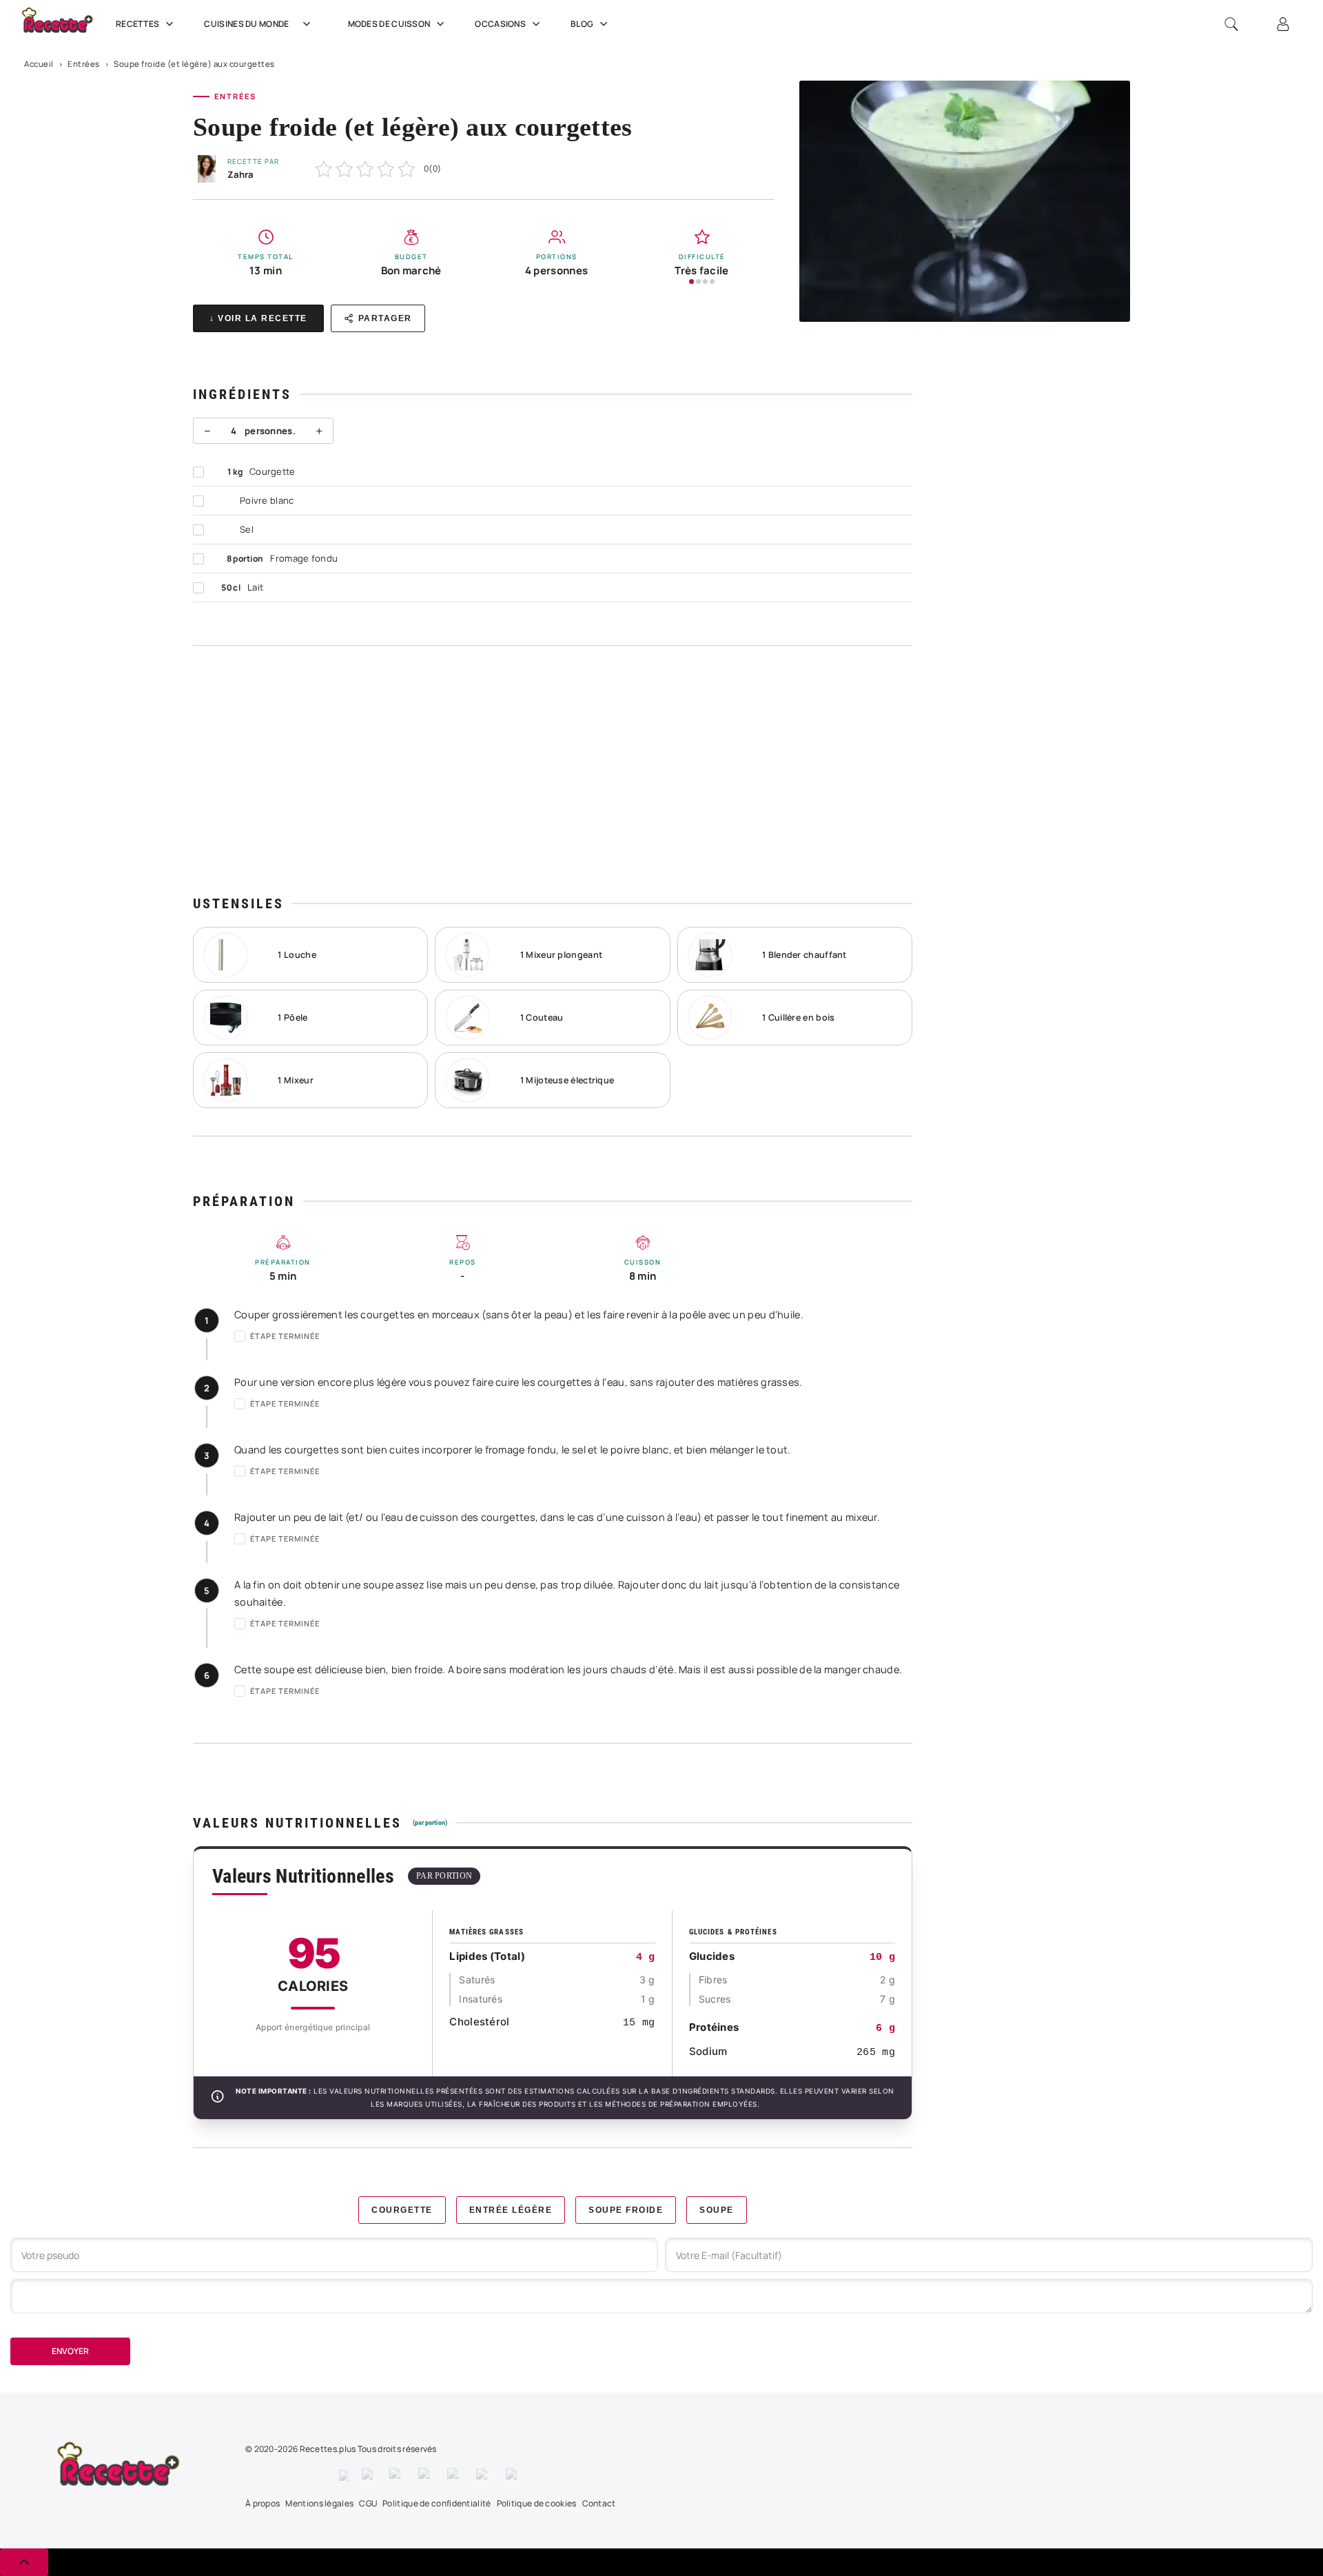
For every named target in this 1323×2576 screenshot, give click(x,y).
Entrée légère (511, 2210)
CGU (368, 2503)
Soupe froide (626, 2210)
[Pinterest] (426, 2475)
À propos (263, 2503)
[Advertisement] (553, 770)
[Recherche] (1231, 24)
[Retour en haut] (24, 2562)
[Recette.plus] (65, 24)
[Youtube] (484, 2475)
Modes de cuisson (389, 24)
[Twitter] (369, 2475)
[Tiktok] (514, 2475)
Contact (599, 2503)
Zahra (240, 174)
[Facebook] (343, 2475)
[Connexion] (1283, 24)
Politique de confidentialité (437, 2503)
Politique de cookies (537, 2503)
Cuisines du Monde (246, 24)
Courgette (402, 2210)
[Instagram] (397, 2475)
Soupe (717, 2210)
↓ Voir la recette (258, 318)
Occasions (500, 24)
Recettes (137, 24)
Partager (385, 318)
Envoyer (70, 2351)
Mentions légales (319, 2503)
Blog (582, 24)
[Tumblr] (455, 2475)
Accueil (39, 64)
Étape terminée (285, 1336)
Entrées (84, 64)
